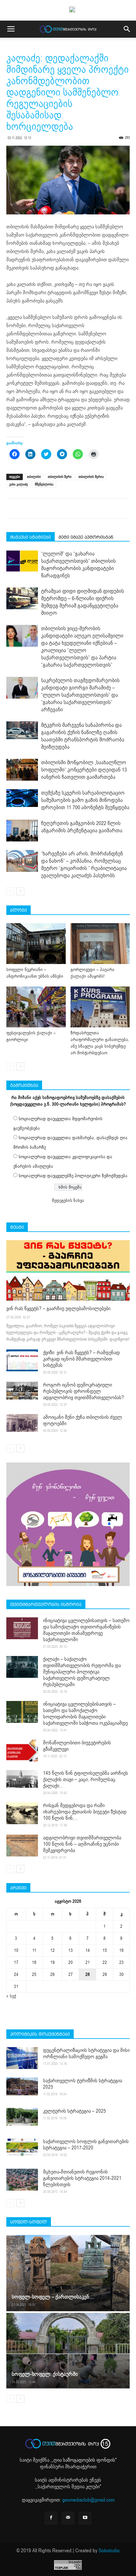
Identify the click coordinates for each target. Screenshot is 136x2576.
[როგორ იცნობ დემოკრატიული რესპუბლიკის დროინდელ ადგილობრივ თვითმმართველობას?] (22, 1391)
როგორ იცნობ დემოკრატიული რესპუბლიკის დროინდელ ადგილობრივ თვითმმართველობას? (83, 1391)
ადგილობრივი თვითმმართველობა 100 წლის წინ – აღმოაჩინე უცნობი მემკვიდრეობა (82, 1844)
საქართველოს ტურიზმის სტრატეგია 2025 (83, 2084)
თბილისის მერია (91, 477)
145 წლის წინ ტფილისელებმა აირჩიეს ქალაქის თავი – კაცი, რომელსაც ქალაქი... (86, 1780)
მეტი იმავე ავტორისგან (86, 537)
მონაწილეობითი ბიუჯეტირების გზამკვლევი (77, 1746)
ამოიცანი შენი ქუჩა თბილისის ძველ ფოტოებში (83, 1420)
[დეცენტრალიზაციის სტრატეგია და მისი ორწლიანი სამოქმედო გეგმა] (22, 2058)
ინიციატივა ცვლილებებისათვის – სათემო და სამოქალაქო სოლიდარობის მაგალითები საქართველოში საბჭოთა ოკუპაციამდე (85, 1714)
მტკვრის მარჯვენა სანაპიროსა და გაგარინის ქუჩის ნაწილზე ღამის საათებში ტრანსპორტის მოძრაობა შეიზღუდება (83, 736)
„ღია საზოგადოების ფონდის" (84, 2460)
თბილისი (34, 477)
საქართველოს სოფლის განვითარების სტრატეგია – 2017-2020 (86, 2145)
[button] (127, 29)
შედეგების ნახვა (68, 1200)
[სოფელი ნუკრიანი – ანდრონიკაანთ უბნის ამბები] (36, 944)
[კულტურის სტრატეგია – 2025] (22, 2117)
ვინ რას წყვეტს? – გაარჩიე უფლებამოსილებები (58, 1309)
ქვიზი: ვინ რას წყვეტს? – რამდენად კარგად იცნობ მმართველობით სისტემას (81, 1359)
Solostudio (109, 2551)
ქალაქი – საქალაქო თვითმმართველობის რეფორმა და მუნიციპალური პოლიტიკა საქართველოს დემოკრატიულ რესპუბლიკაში (82, 1672)
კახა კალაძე (19, 484)
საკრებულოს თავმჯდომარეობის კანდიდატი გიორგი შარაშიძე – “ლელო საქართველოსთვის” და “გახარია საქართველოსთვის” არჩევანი (80, 695)
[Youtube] (85, 2518)
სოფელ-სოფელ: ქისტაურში (45, 2374)
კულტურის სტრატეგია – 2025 (74, 2111)
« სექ (11, 1996)
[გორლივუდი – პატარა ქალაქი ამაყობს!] (100, 944)
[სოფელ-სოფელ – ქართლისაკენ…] (68, 2273)
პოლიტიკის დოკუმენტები (40, 2034)
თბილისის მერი (60, 477)
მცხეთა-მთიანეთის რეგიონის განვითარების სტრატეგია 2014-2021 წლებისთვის (82, 2178)
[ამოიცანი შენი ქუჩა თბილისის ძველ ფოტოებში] (22, 1423)
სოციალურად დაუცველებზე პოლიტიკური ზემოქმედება (73, 1176)
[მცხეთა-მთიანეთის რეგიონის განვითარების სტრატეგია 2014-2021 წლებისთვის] (22, 2180)
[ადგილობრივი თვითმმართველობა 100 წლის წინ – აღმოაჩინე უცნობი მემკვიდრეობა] (22, 1846)
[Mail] (68, 2518)
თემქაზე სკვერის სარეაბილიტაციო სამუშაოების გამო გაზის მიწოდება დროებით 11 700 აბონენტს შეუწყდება (85, 800)
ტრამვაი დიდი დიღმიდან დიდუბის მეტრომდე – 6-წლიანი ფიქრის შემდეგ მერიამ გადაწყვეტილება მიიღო (83, 602)
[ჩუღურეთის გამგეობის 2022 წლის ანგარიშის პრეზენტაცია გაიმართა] (22, 831)
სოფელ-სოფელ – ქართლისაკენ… (53, 2297)
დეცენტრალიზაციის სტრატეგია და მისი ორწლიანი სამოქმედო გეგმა (86, 2053)
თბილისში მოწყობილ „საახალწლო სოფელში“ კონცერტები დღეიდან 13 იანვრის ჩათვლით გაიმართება (84, 770)
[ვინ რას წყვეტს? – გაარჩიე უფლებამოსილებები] (68, 1270)
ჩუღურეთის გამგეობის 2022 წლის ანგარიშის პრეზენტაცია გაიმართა (82, 827)
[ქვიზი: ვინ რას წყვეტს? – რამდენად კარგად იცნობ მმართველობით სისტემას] (22, 1360)
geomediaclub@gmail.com (88, 2500)
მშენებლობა (44, 484)
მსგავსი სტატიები (31, 537)
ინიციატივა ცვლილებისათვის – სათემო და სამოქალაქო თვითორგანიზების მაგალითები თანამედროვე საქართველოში (86, 1630)
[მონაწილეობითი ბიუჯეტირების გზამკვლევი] (22, 1751)
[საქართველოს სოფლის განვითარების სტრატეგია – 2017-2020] (22, 2147)
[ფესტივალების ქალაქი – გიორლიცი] (36, 1007)
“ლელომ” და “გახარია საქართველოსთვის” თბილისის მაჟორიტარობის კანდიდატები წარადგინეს (78, 565)
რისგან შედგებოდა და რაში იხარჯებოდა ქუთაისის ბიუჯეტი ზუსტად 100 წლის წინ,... (85, 1812)
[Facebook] (51, 2518)
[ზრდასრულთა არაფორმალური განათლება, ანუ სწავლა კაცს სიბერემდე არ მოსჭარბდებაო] (100, 1007)
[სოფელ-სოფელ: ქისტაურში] (68, 2350)
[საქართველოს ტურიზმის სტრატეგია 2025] (22, 2086)
